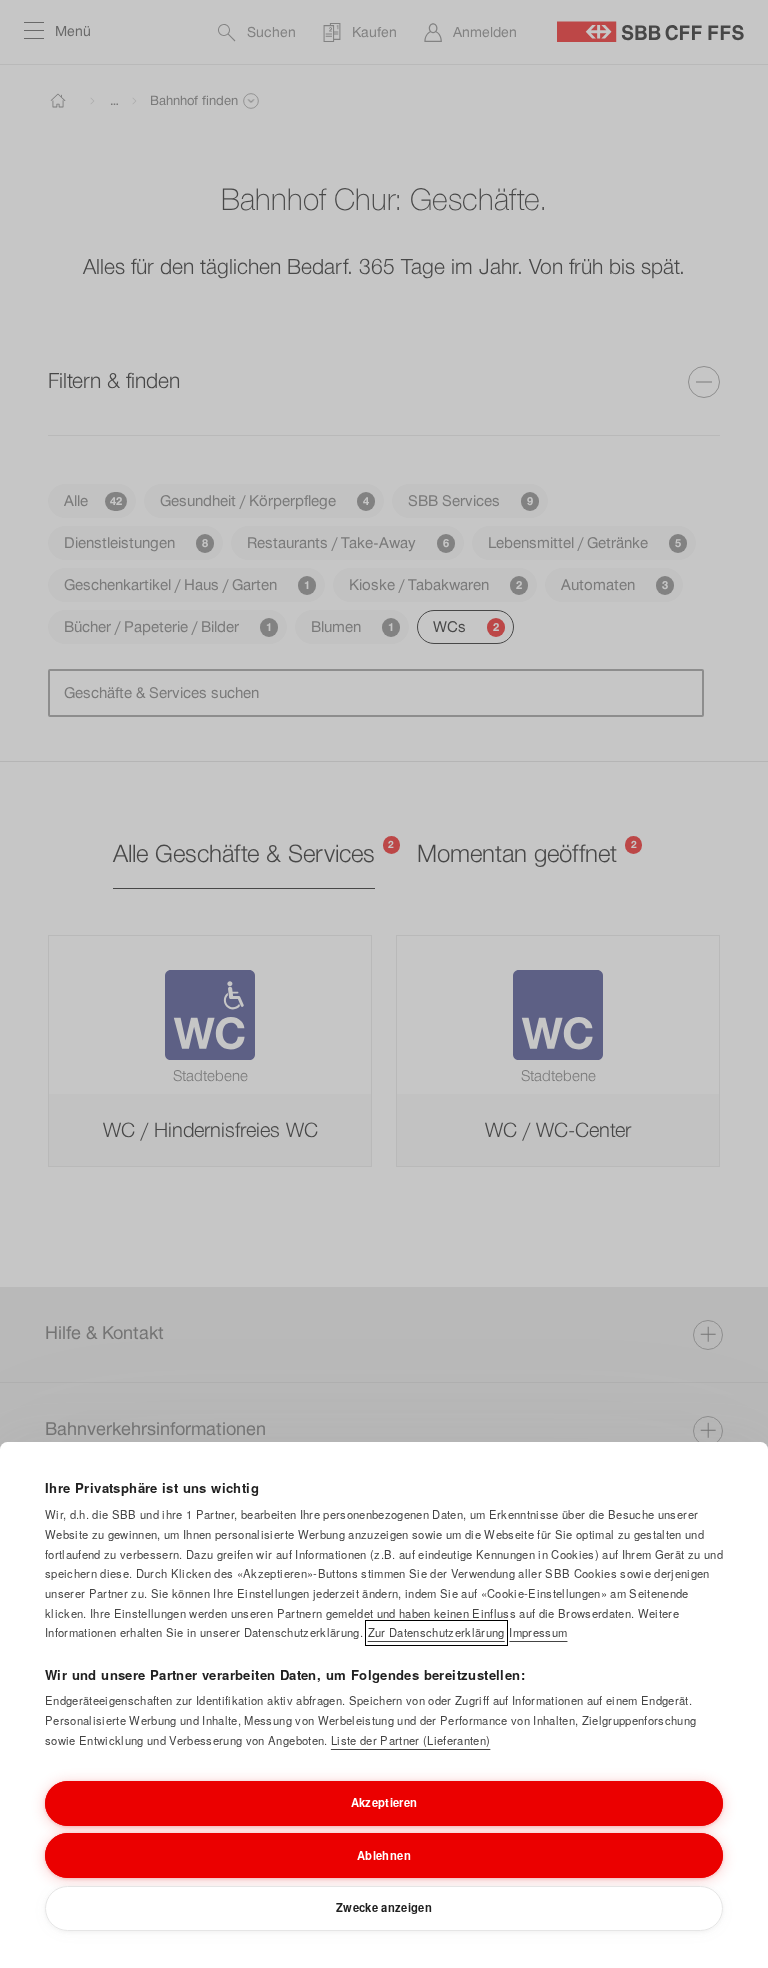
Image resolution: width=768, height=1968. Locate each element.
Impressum (538, 1632)
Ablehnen (384, 1855)
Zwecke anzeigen (384, 1907)
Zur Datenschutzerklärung (436, 1632)
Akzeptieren (384, 1802)
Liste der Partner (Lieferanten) (410, 1740)
